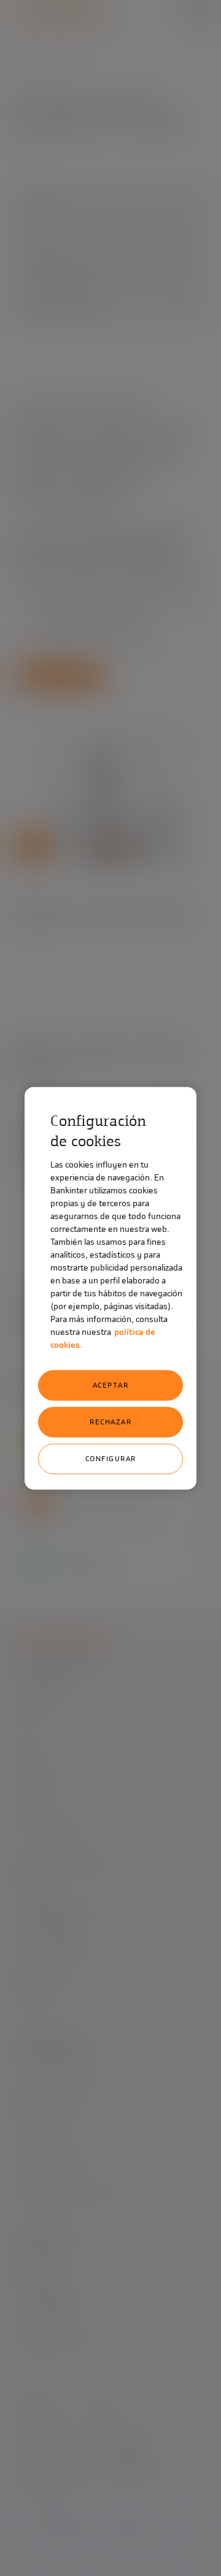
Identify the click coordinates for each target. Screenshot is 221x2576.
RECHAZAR (110, 1422)
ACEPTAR (111, 1385)
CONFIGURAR (111, 1459)
